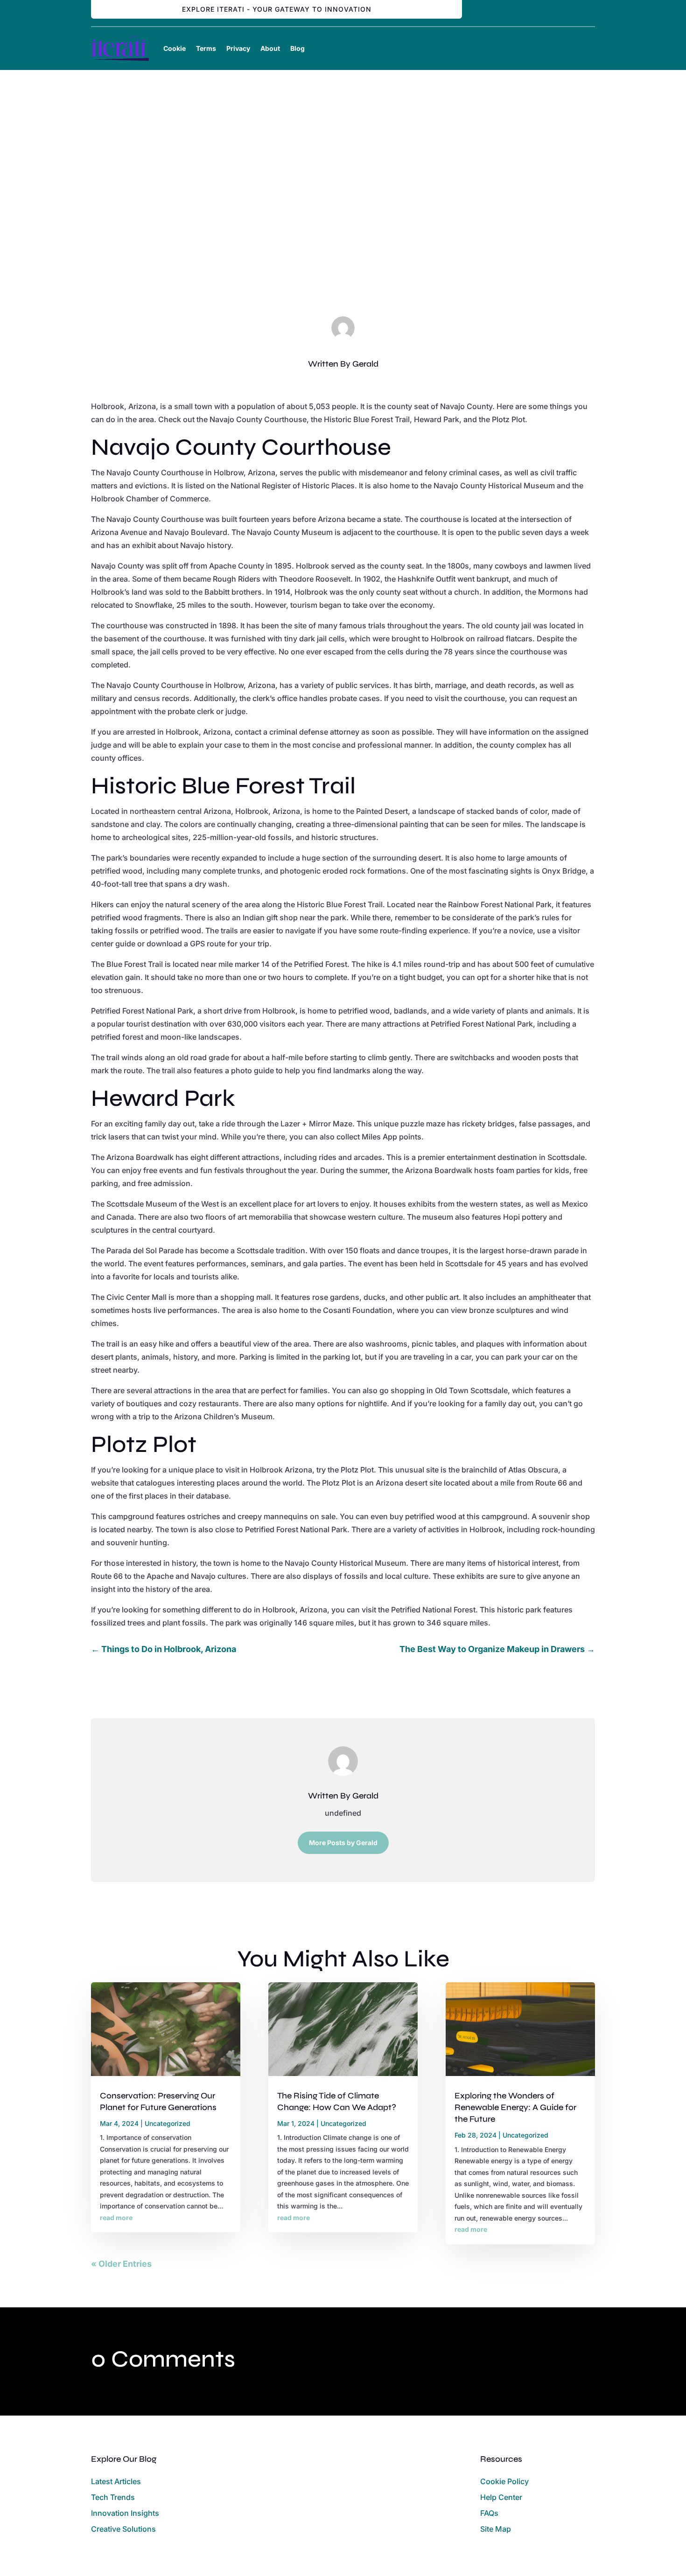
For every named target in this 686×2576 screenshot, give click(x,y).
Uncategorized (343, 252)
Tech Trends (113, 2497)
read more (116, 2218)
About (270, 48)
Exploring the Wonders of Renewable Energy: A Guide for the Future (515, 2107)
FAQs (489, 2513)
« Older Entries (121, 2264)
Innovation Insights (125, 2513)
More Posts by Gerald (343, 1843)
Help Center (501, 2497)
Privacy (238, 48)
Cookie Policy (504, 2481)
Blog (297, 48)
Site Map (496, 2529)
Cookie (175, 48)
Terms (206, 48)
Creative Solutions (123, 2529)
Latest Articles (116, 2481)
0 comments (391, 252)
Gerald (365, 364)
